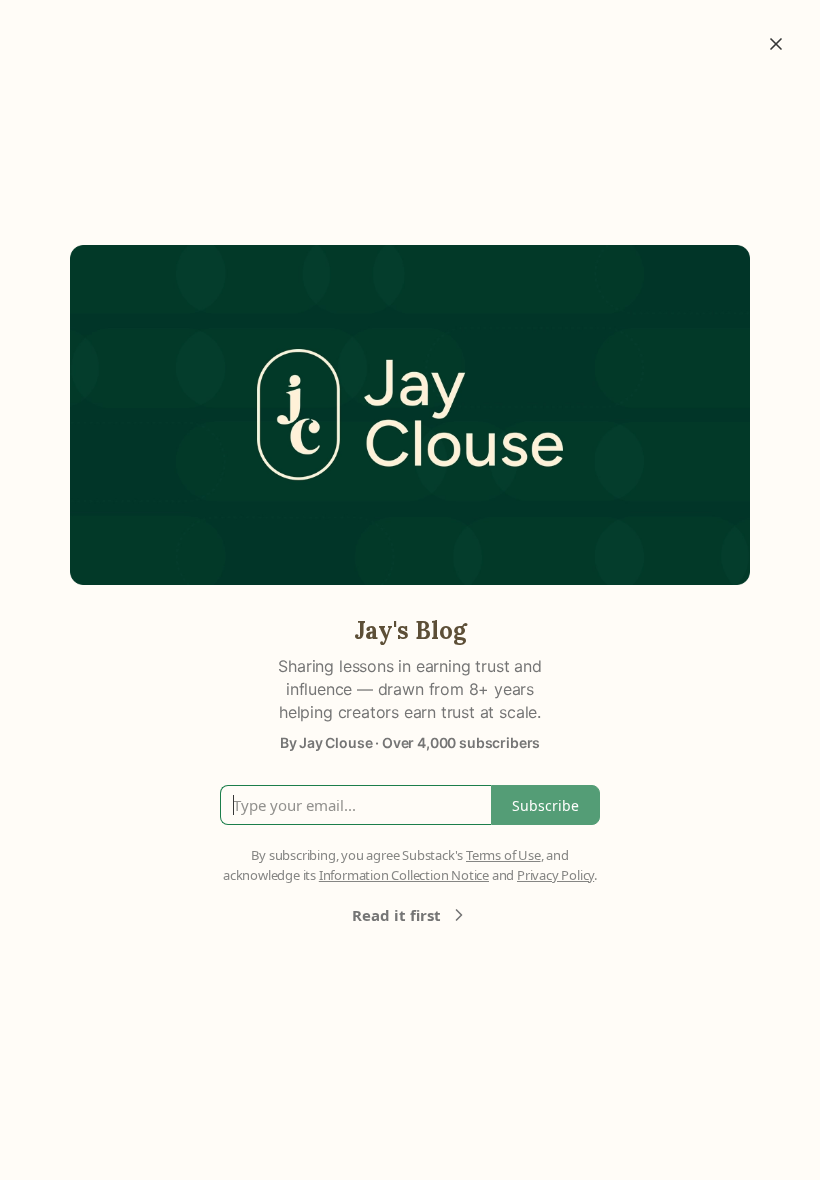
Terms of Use (503, 855)
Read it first (396, 915)
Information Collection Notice (404, 875)
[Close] (776, 44)
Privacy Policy (555, 875)
